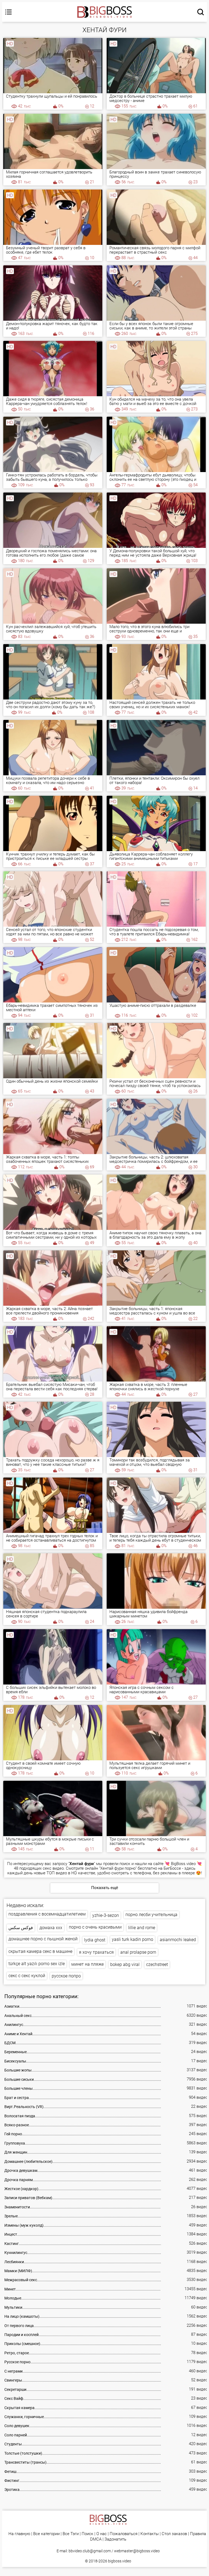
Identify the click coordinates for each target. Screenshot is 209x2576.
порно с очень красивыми (95, 1927)
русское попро (66, 1976)
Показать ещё (105, 1888)
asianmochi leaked (178, 1940)
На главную (19, 2534)
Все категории (46, 2534)
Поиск (87, 2534)
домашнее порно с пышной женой (43, 1939)
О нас (102, 2534)
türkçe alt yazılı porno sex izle (37, 1964)
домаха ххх (51, 1928)
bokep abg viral (125, 1964)
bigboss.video (120, 2561)
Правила (198, 2534)
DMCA (96, 2539)
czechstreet (157, 1964)
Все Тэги (71, 2534)
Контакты (150, 2534)
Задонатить (115, 2539)
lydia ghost (95, 1940)
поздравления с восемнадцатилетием (47, 1914)
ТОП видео (57, 1873)
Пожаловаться (124, 2534)
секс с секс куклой (27, 1976)
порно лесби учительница (151, 1915)
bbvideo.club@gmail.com (90, 2551)
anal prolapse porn (138, 1952)
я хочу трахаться (96, 1952)
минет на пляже (87, 1964)
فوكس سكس (21, 1928)
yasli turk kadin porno (133, 1939)
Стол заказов (174, 2534)
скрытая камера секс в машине (40, 1951)
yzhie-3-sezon (106, 1915)
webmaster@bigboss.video (137, 2551)
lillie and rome (142, 1928)
